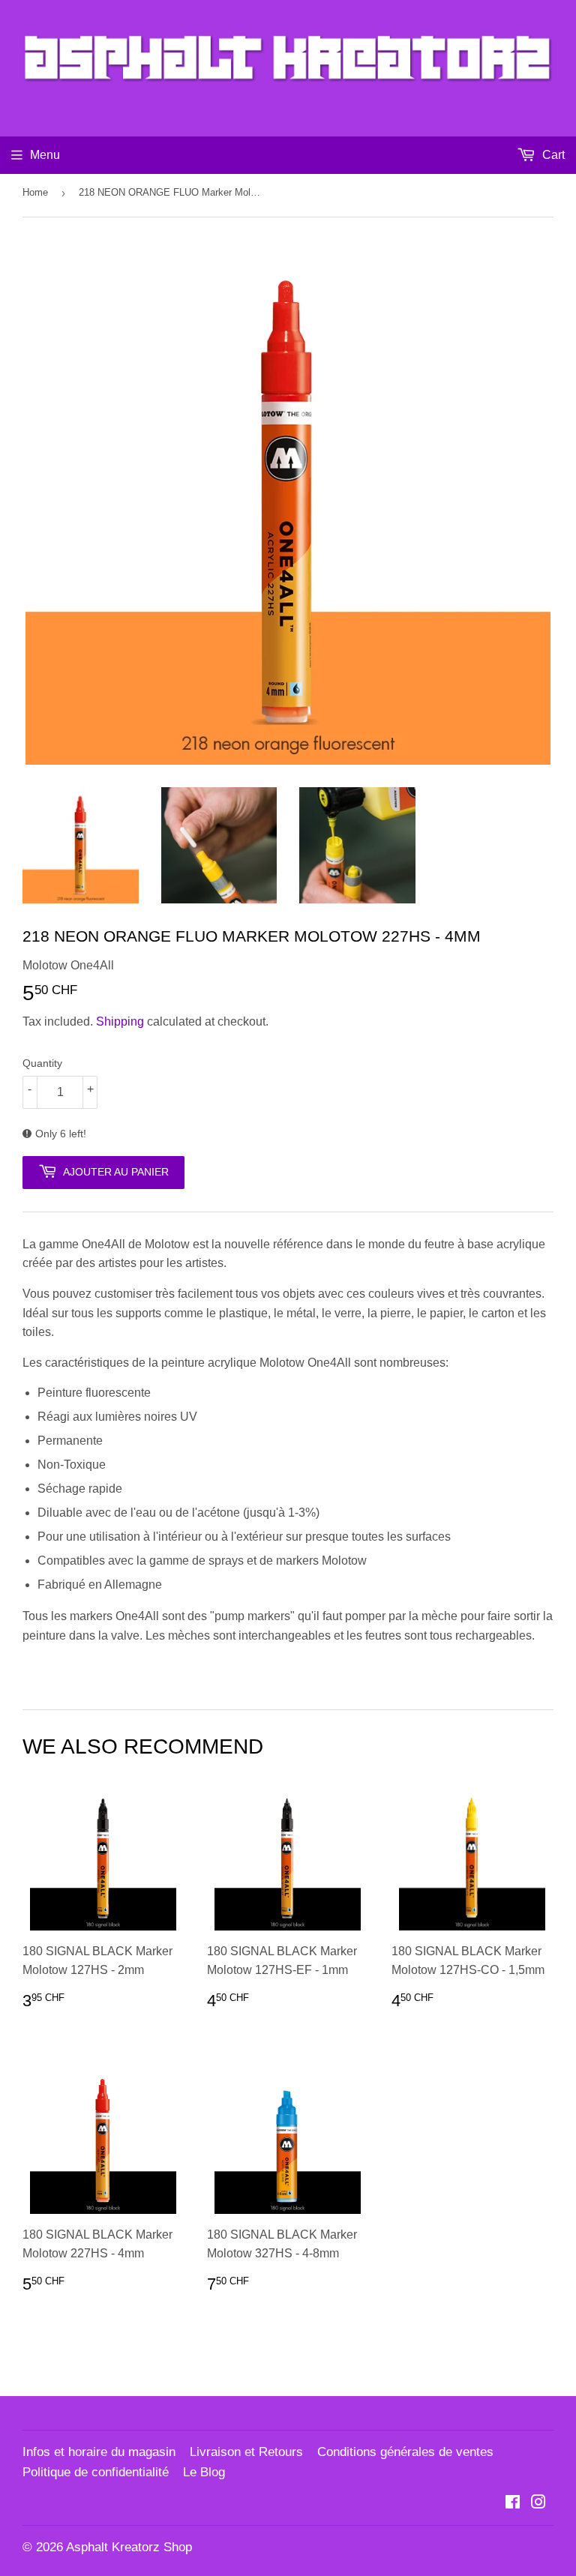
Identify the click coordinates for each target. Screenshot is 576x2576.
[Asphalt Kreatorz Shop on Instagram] (538, 2504)
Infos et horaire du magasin (99, 2452)
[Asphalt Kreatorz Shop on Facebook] (513, 2504)
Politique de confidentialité (96, 2472)
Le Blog (204, 2472)
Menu (45, 155)
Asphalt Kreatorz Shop (129, 2547)
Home (35, 192)
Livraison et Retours (246, 2452)
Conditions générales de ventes (405, 2452)
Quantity (42, 1063)
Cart (552, 155)
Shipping (120, 1021)
